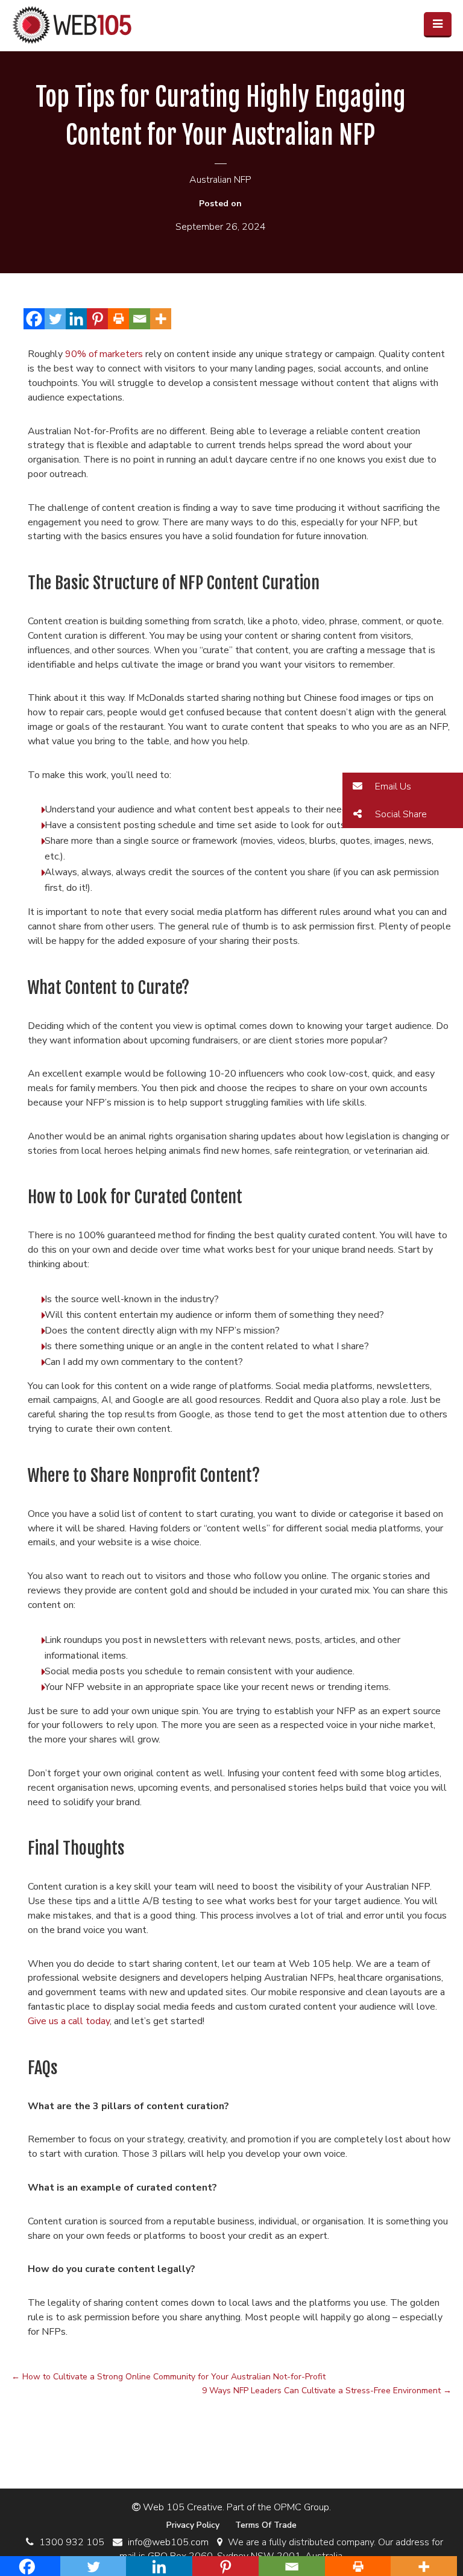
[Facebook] (34, 319)
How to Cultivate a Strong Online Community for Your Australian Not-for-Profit (169, 2377)
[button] (403, 786)
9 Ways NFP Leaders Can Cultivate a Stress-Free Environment (327, 2391)
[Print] (118, 319)
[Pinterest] (97, 319)
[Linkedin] (76, 319)
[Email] (140, 319)
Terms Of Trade (266, 2525)
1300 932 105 (72, 2542)
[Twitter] (55, 319)
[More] (161, 319)
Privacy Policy (193, 2525)
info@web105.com (168, 2542)
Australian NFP (220, 180)
